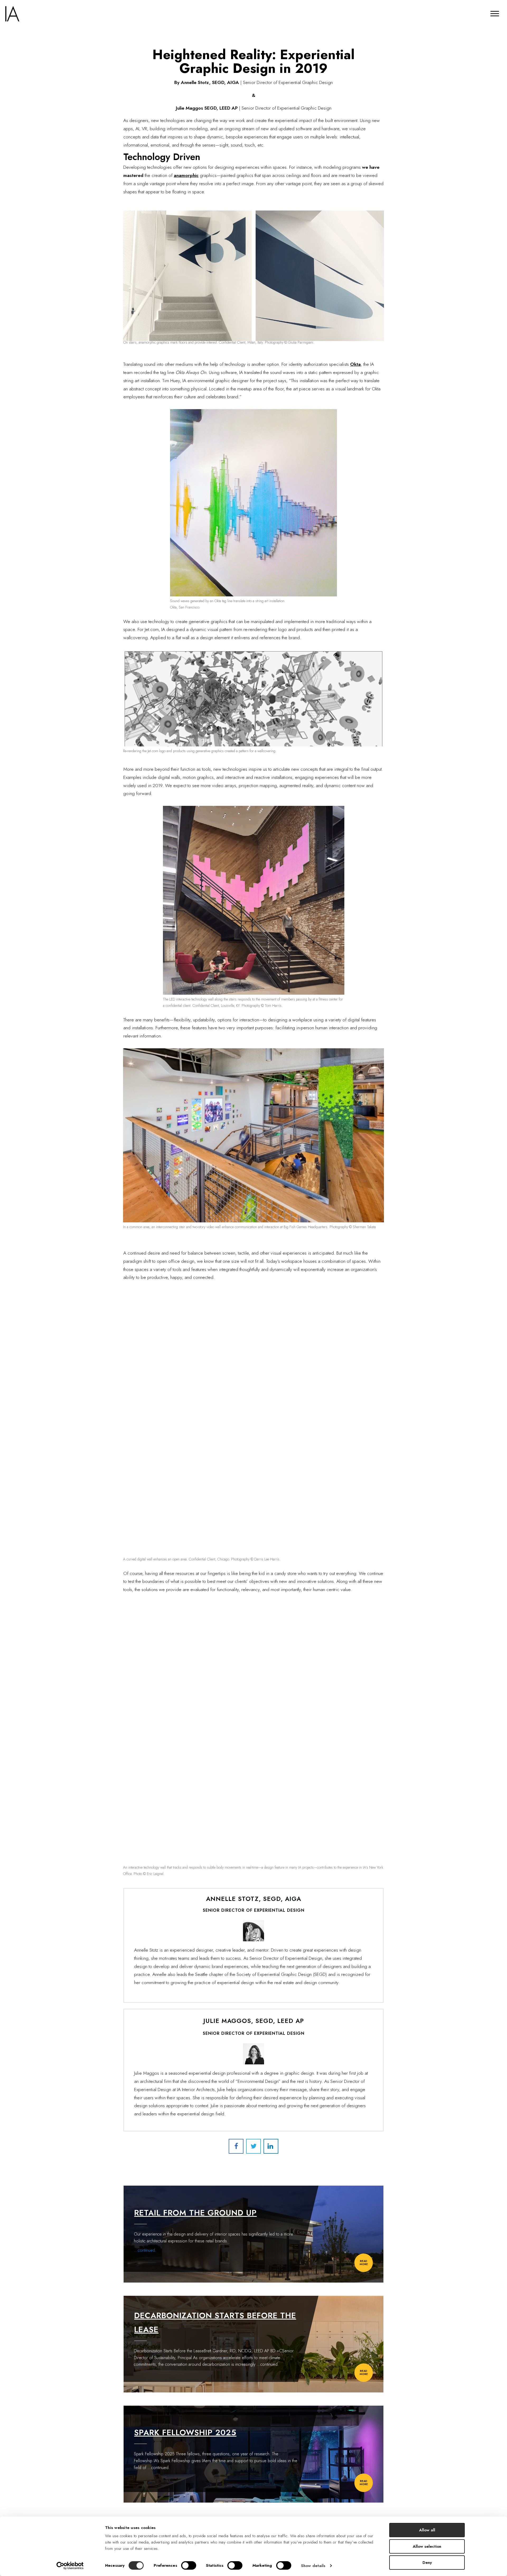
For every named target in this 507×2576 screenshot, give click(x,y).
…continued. (268, 2364)
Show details (313, 2566)
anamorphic (186, 175)
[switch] (189, 2565)
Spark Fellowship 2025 (185, 2432)
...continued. (145, 2250)
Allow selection (427, 2546)
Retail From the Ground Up (195, 2213)
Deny (427, 2563)
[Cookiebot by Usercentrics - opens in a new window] (70, 2566)
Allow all (427, 2530)
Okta (355, 364)
